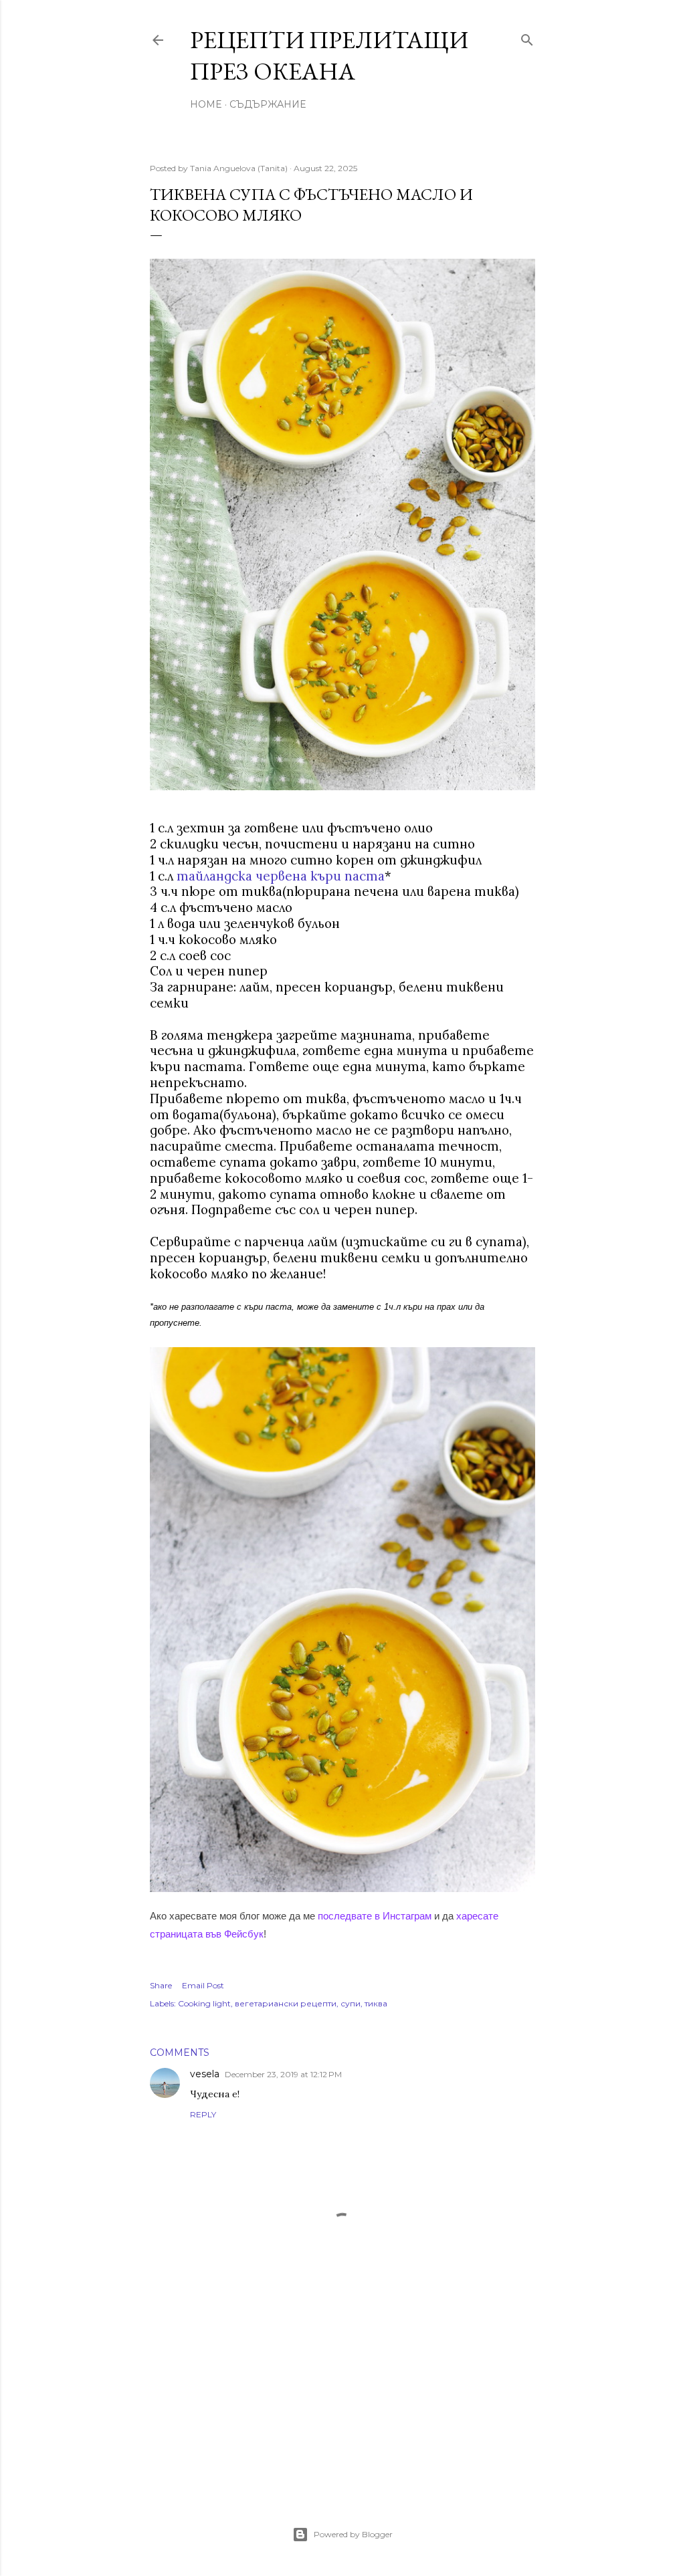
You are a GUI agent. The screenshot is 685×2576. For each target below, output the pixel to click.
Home (206, 104)
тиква (376, 2003)
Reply (203, 2114)
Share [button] (161, 1985)
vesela (205, 2074)
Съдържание (268, 104)
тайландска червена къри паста (281, 876)
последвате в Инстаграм (375, 1916)
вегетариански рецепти (286, 2003)
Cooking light (204, 2003)
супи (351, 2003)
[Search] (527, 37)
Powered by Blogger (353, 2534)
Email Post (203, 1985)
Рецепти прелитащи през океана (329, 55)
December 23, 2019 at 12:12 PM (283, 2074)
